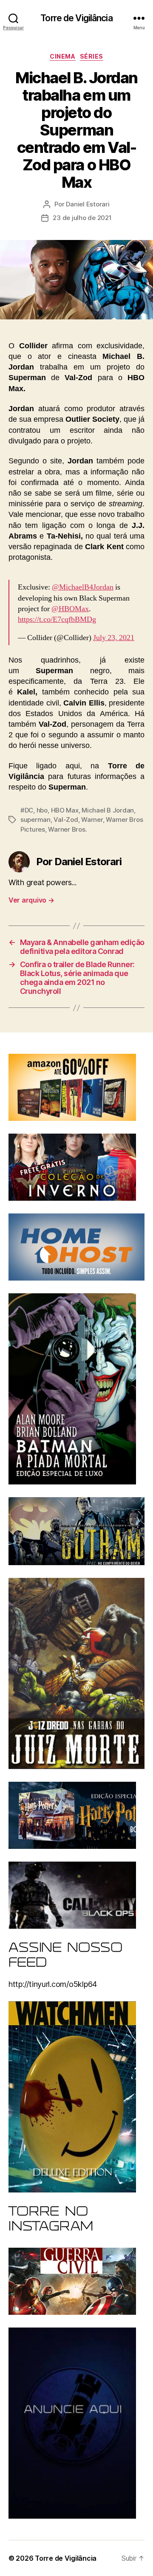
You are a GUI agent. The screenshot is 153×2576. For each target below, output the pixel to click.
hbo (42, 810)
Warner (92, 820)
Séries (92, 56)
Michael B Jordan (108, 810)
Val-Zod (66, 820)
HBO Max (65, 810)
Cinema (62, 56)
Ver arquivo (31, 900)
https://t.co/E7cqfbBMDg (57, 619)
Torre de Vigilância (76, 18)
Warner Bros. (67, 829)
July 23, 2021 (114, 638)
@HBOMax (70, 609)
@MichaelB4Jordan (83, 587)
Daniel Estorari (88, 204)
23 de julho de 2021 (82, 218)
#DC (27, 810)
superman (35, 820)
